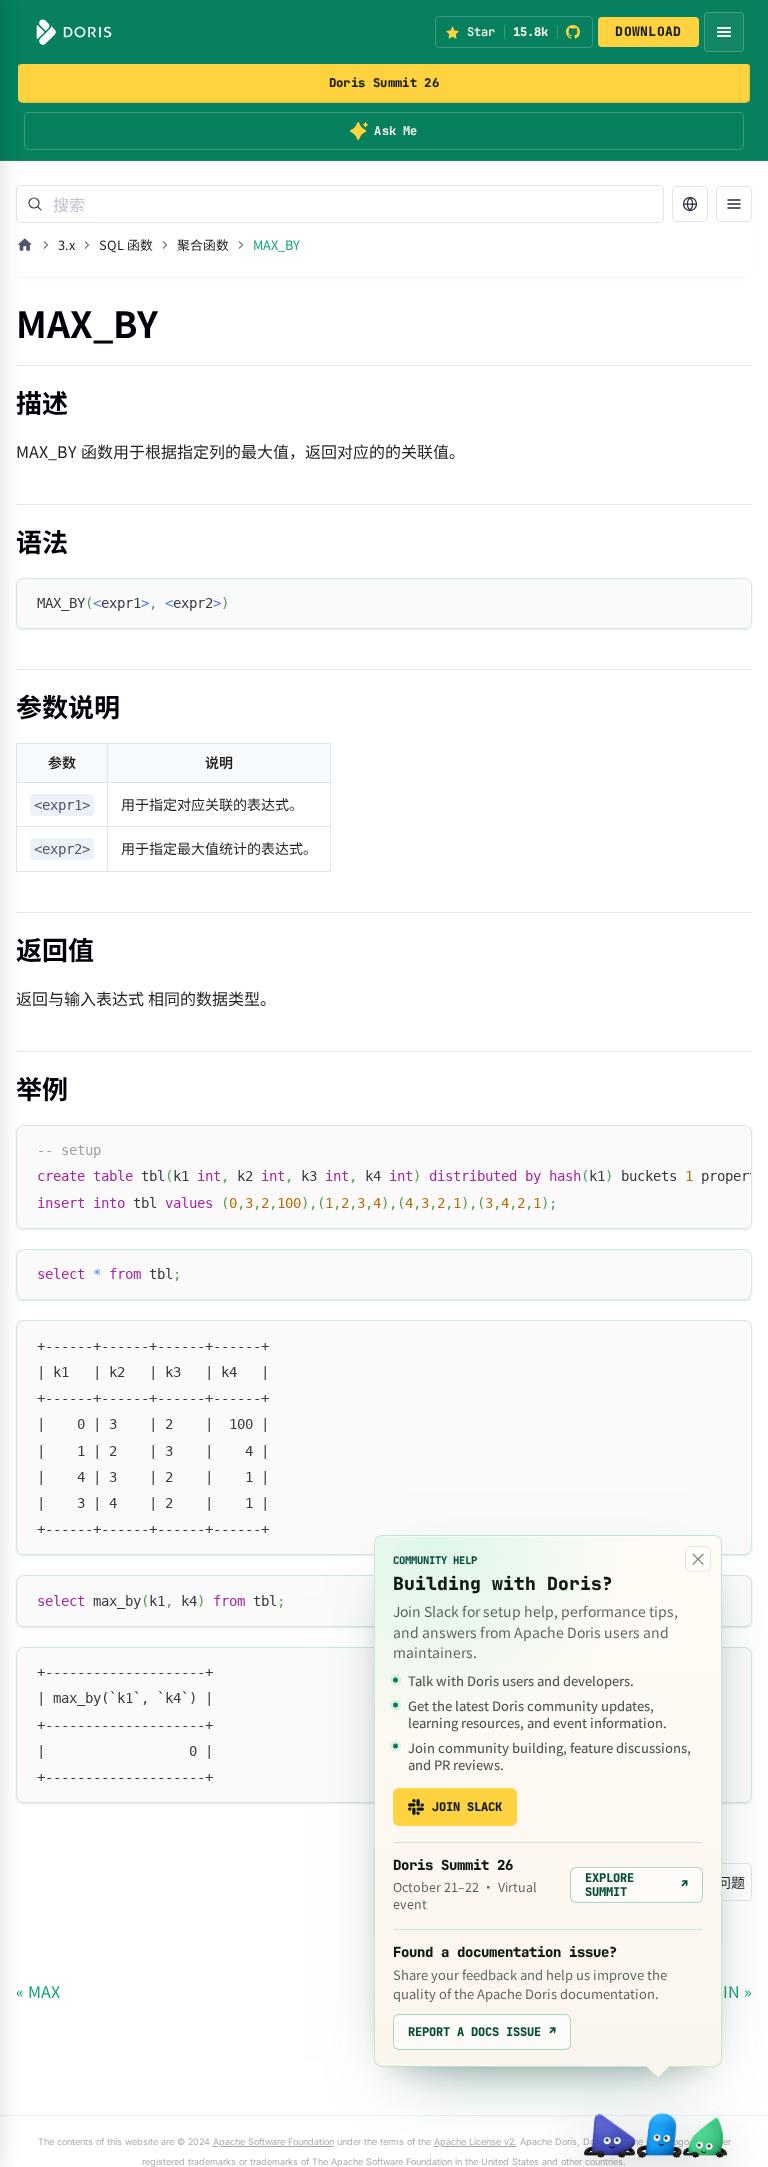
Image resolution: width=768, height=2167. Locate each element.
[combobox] (340, 204)
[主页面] (25, 245)
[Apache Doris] (74, 32)
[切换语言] (690, 204)
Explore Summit (636, 1885)
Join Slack (467, 1807)
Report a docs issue (482, 2032)
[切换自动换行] (691, 1150)
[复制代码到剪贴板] (727, 602)
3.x (66, 244)
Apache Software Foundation (273, 2141)
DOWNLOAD (648, 31)
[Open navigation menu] (724, 32)
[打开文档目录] (734, 204)
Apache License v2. (475, 2141)
